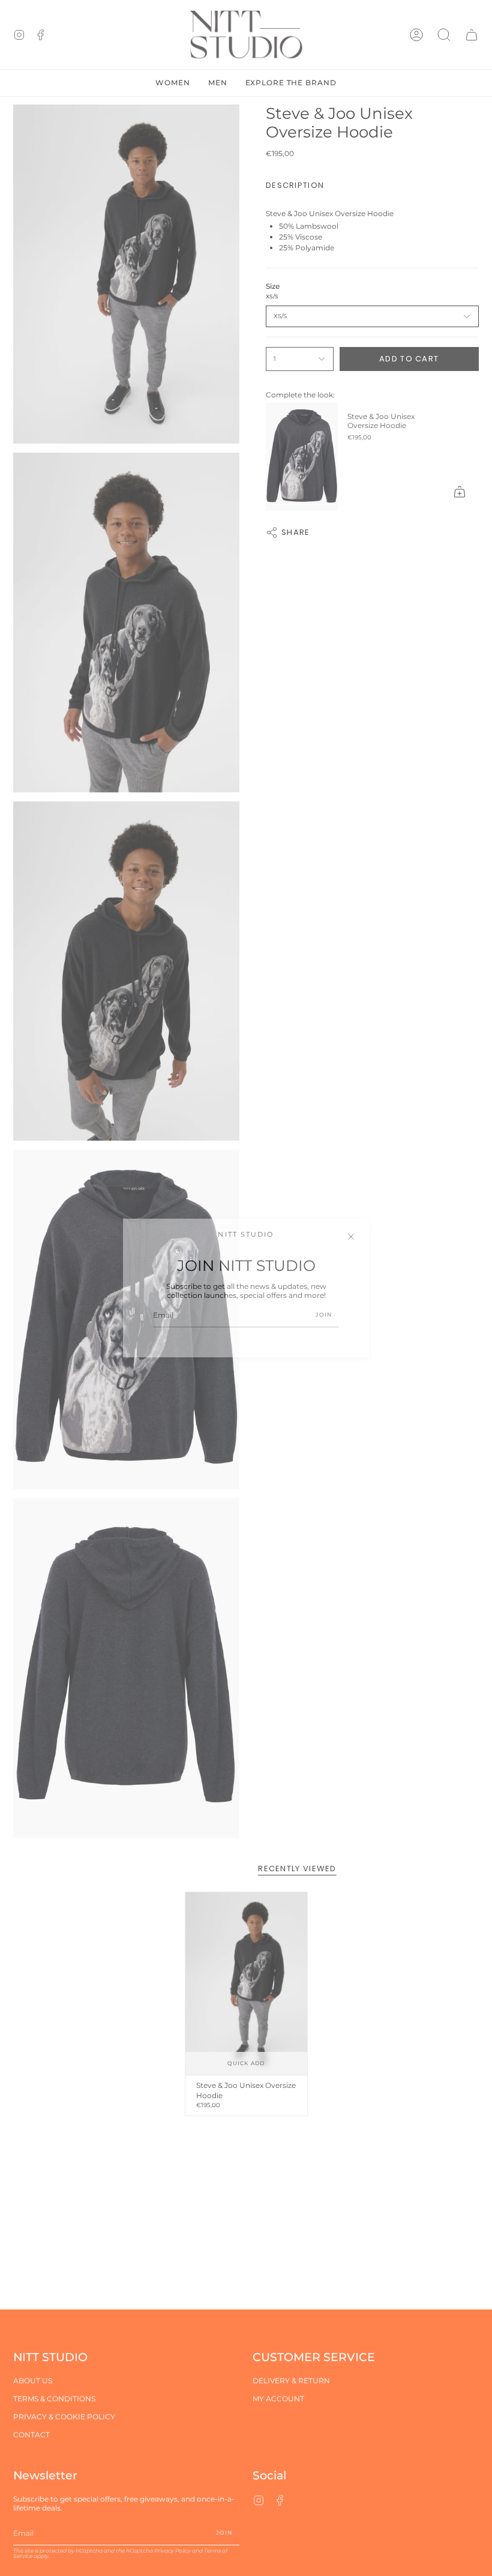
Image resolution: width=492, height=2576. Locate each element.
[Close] (351, 1237)
